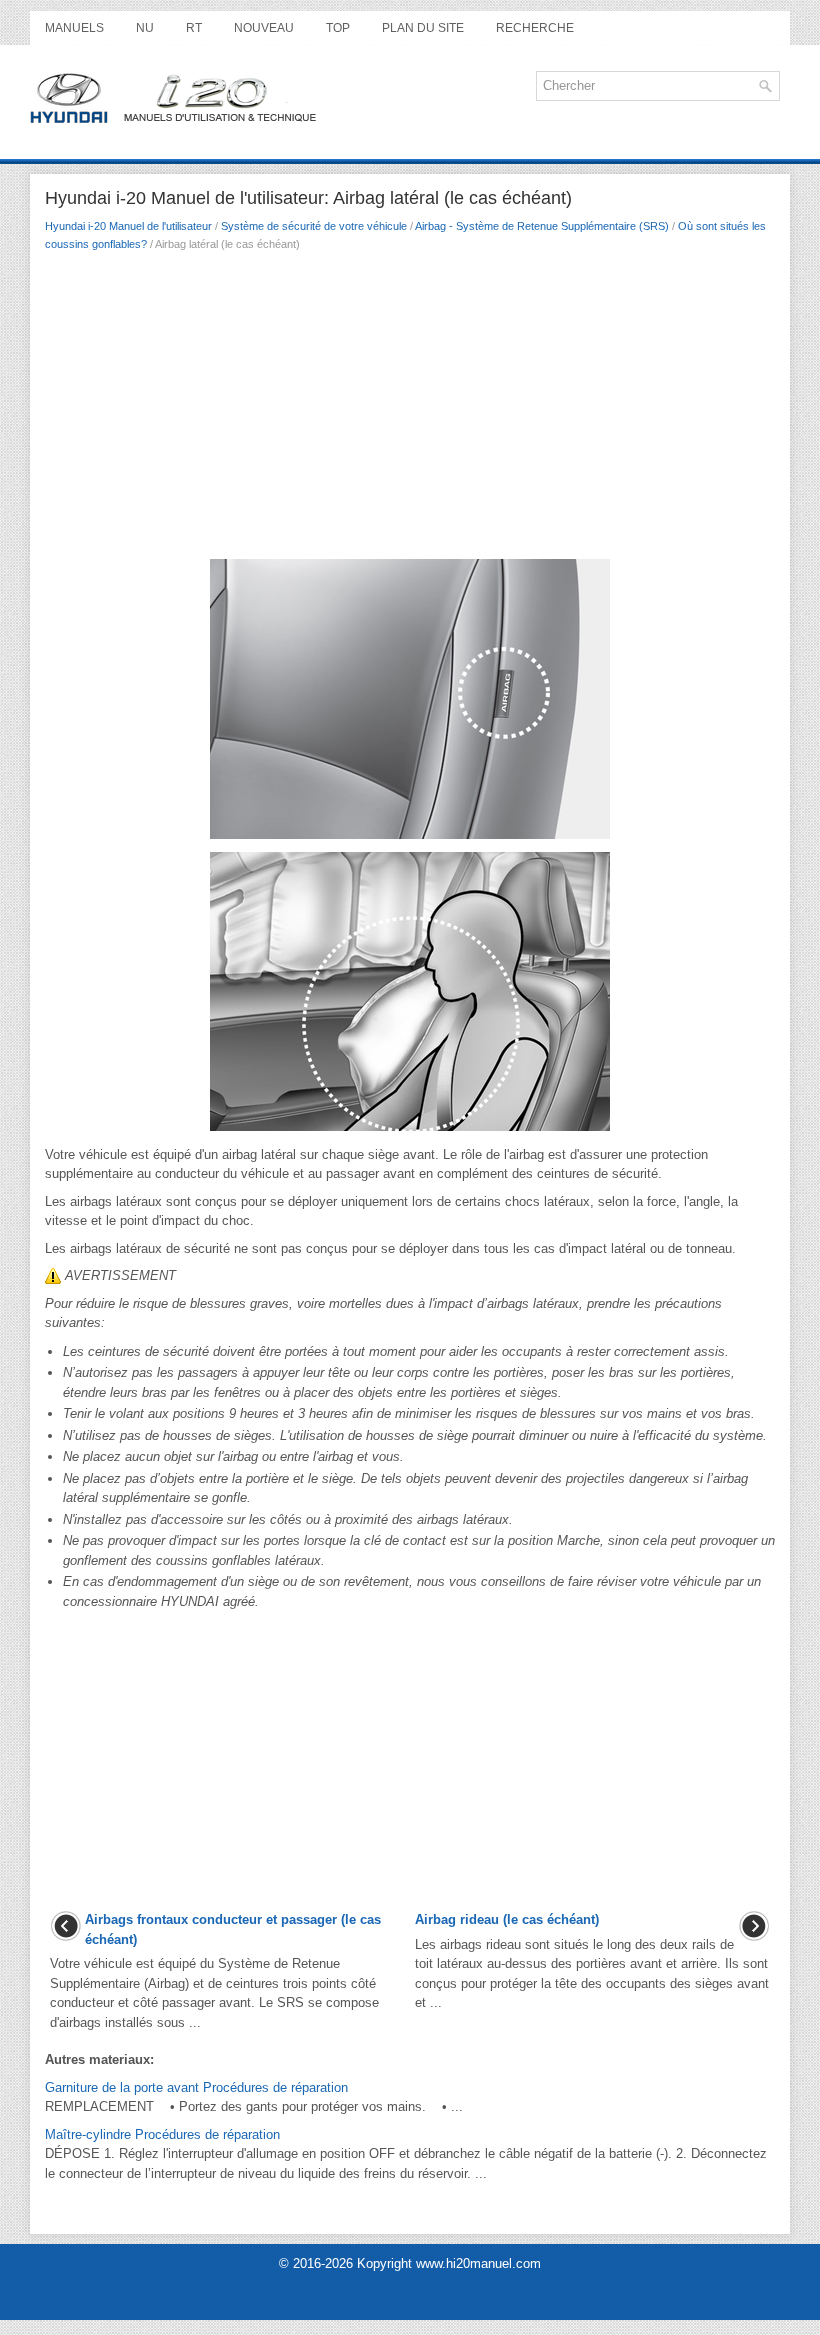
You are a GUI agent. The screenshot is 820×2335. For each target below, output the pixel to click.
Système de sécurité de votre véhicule (314, 226)
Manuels (74, 28)
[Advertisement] (410, 411)
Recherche (535, 28)
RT (194, 28)
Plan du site (423, 28)
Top (338, 28)
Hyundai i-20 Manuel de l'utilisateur (128, 226)
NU (145, 28)
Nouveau (264, 28)
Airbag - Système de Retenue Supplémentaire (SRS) (542, 226)
